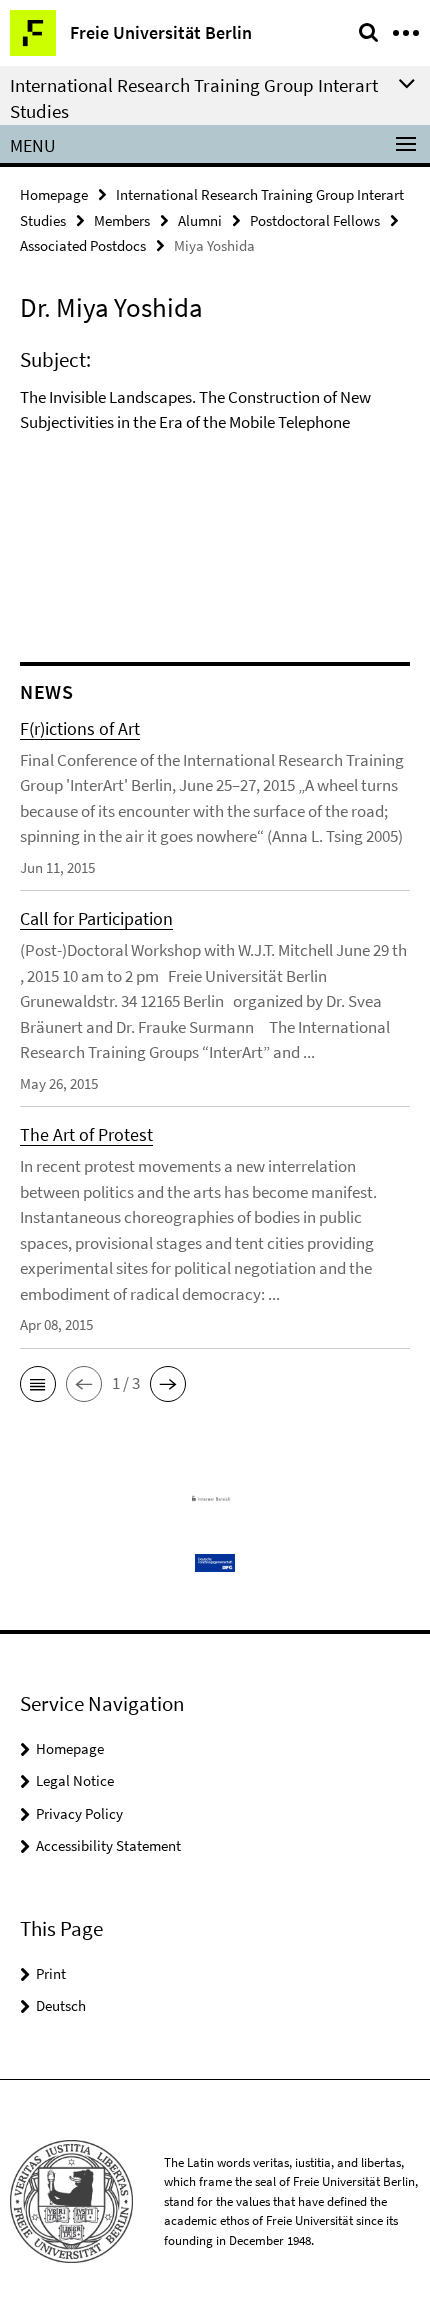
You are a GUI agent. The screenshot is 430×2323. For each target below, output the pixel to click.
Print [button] (51, 1973)
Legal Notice (75, 1780)
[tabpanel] (215, 396)
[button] (38, 1384)
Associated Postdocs (83, 245)
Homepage (54, 194)
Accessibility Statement (108, 1845)
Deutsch (61, 2005)
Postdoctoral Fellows (315, 220)
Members (122, 220)
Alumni (200, 220)
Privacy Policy (79, 1813)
